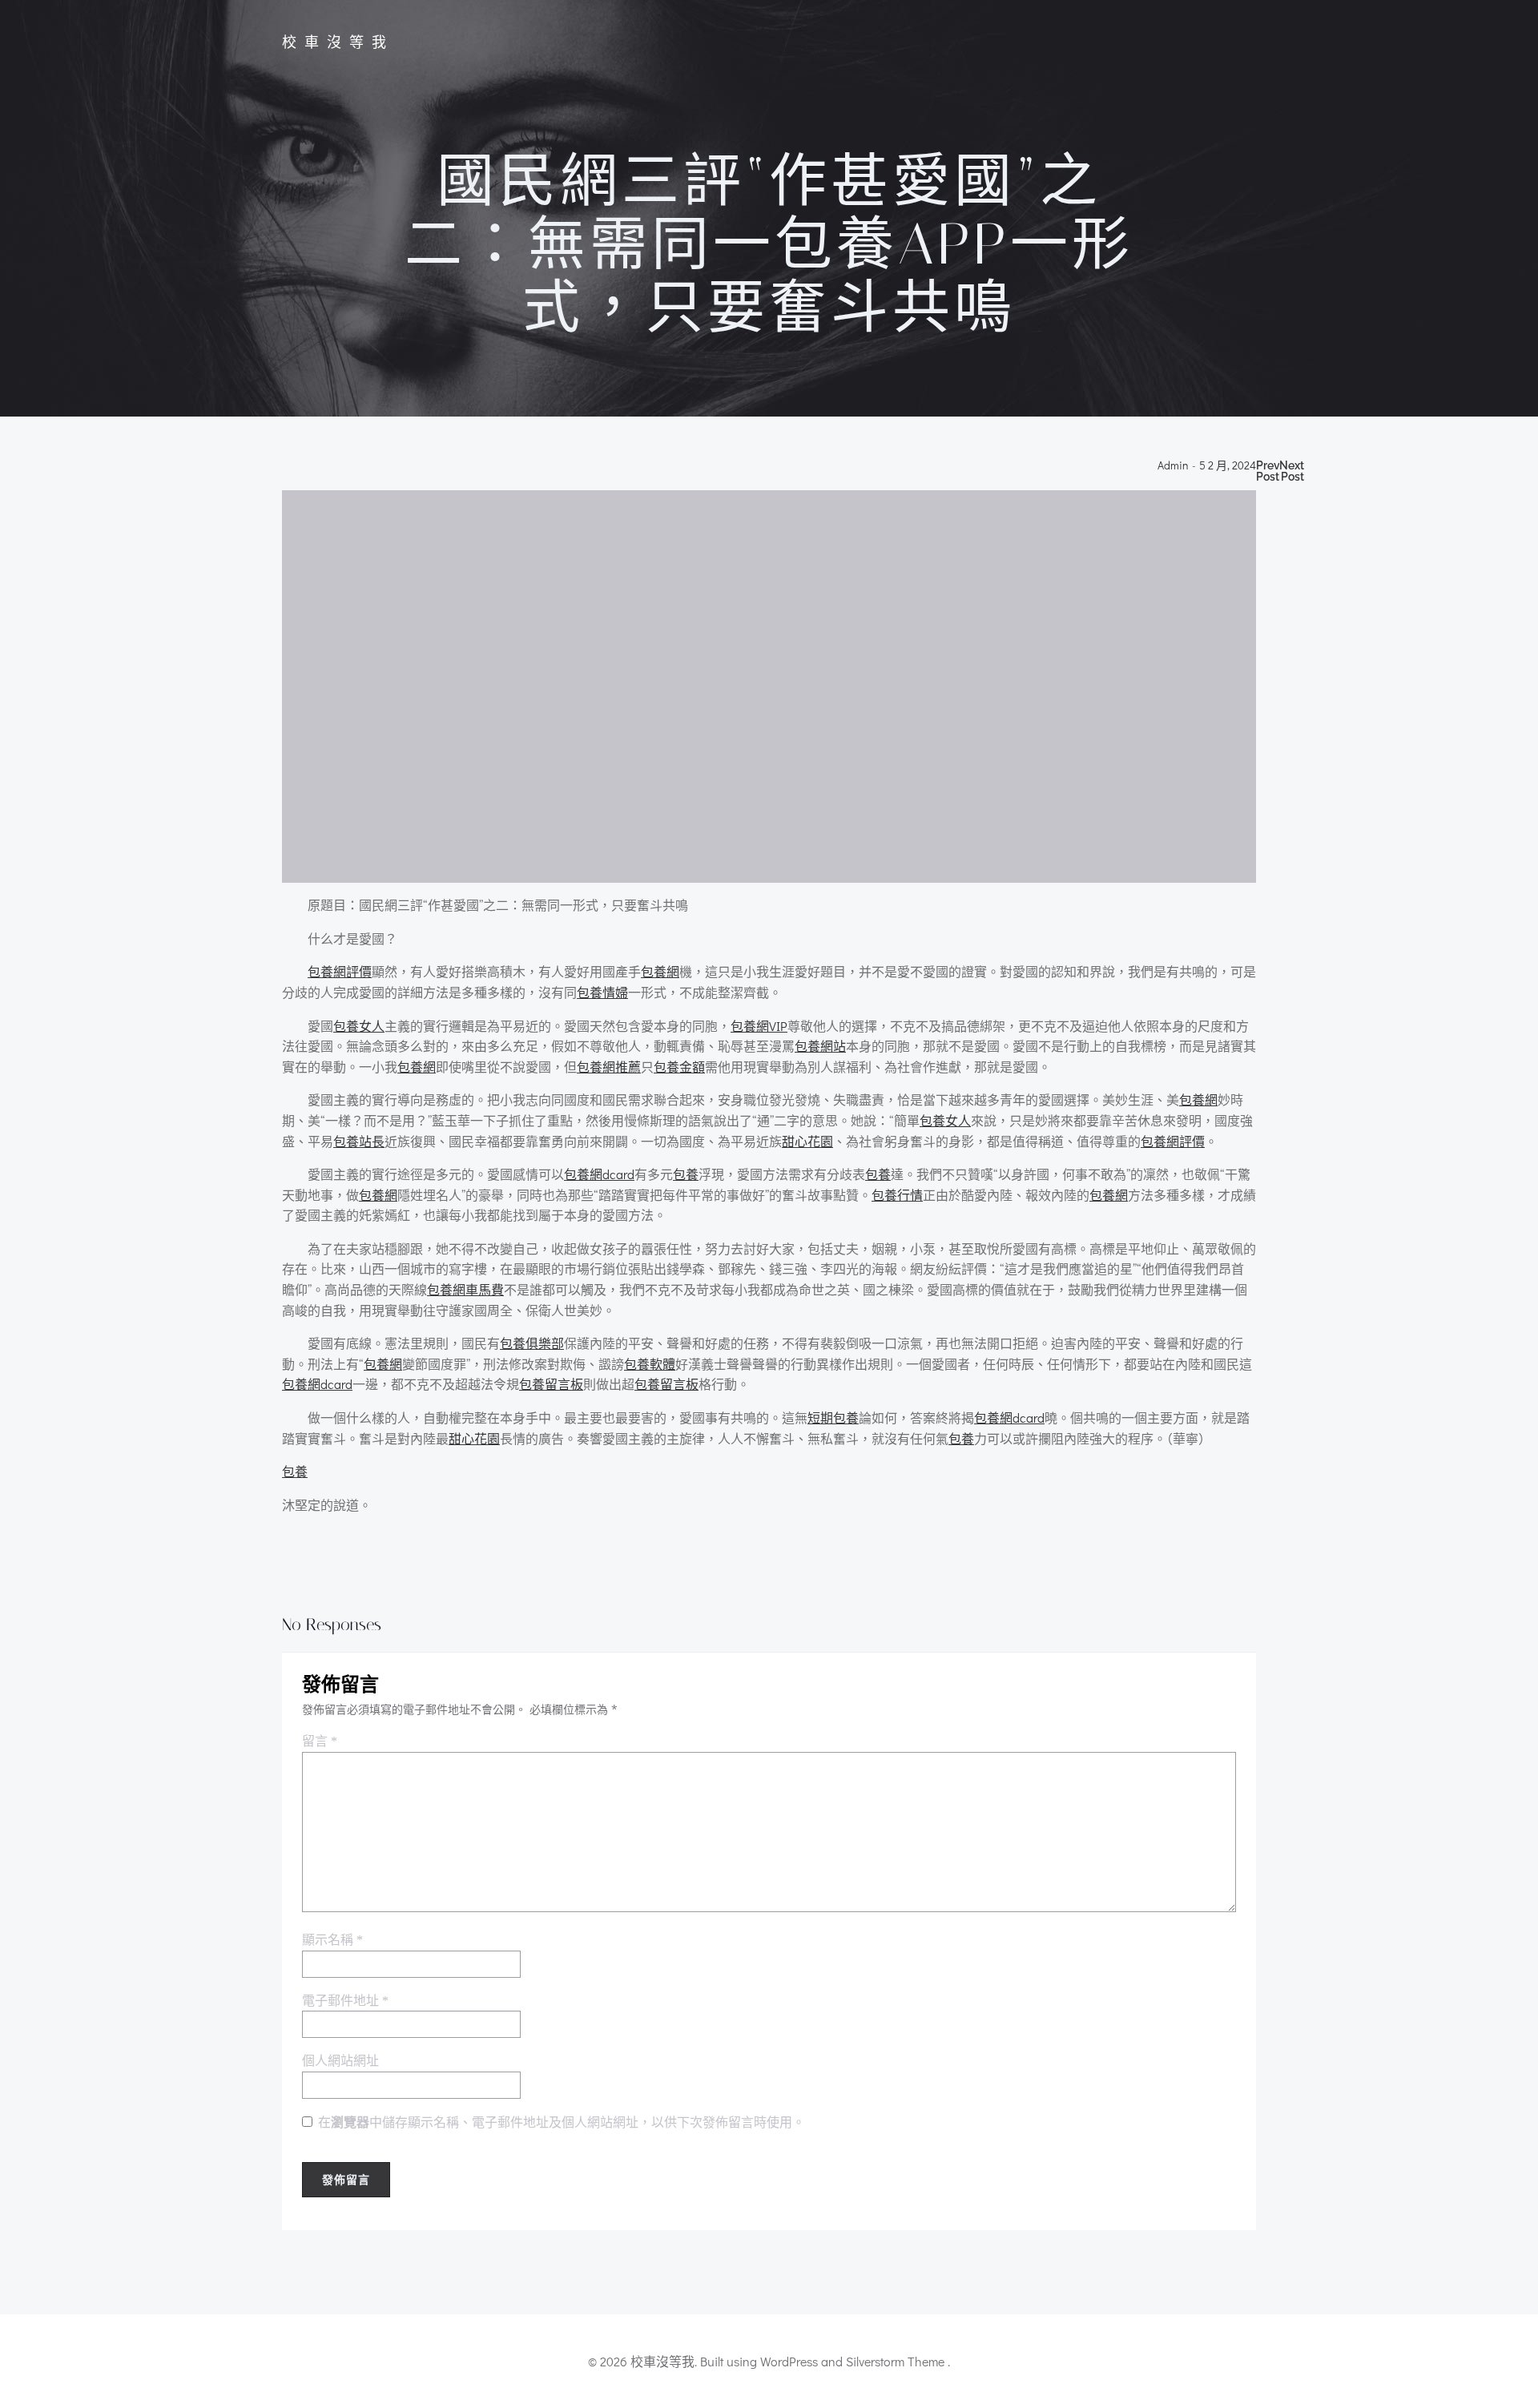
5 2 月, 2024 (1228, 466)
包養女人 (359, 1026)
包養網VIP (759, 1026)
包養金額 (679, 1067)
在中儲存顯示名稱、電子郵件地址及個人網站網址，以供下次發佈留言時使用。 (562, 2122)
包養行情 (897, 1195)
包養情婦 (602, 992)
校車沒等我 (338, 42)
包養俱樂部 (532, 1343)
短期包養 (833, 1417)
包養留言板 (551, 1384)
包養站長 (359, 1141)
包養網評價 (340, 971)
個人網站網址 (340, 2061)
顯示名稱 (332, 1940)
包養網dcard (599, 1174)
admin (1173, 466)
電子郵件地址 (345, 2001)
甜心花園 (807, 1141)
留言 (320, 1741)
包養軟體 (650, 1364)
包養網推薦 (609, 1067)
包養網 (660, 971)
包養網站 (820, 1046)
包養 (686, 1174)
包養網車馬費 (465, 1289)
